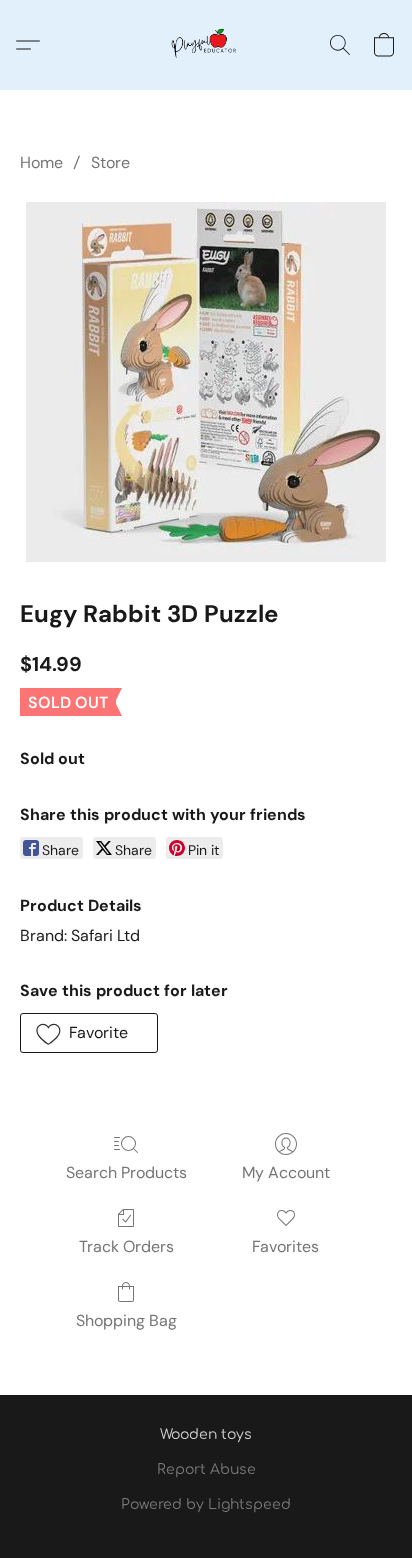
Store (110, 162)
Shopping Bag (126, 1320)
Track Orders (126, 1246)
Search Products (126, 1172)
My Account (286, 1172)
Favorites (285, 1246)
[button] (206, 45)
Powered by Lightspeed (206, 1504)
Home (41, 162)
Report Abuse (206, 1469)
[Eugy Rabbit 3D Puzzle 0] (206, 382)
